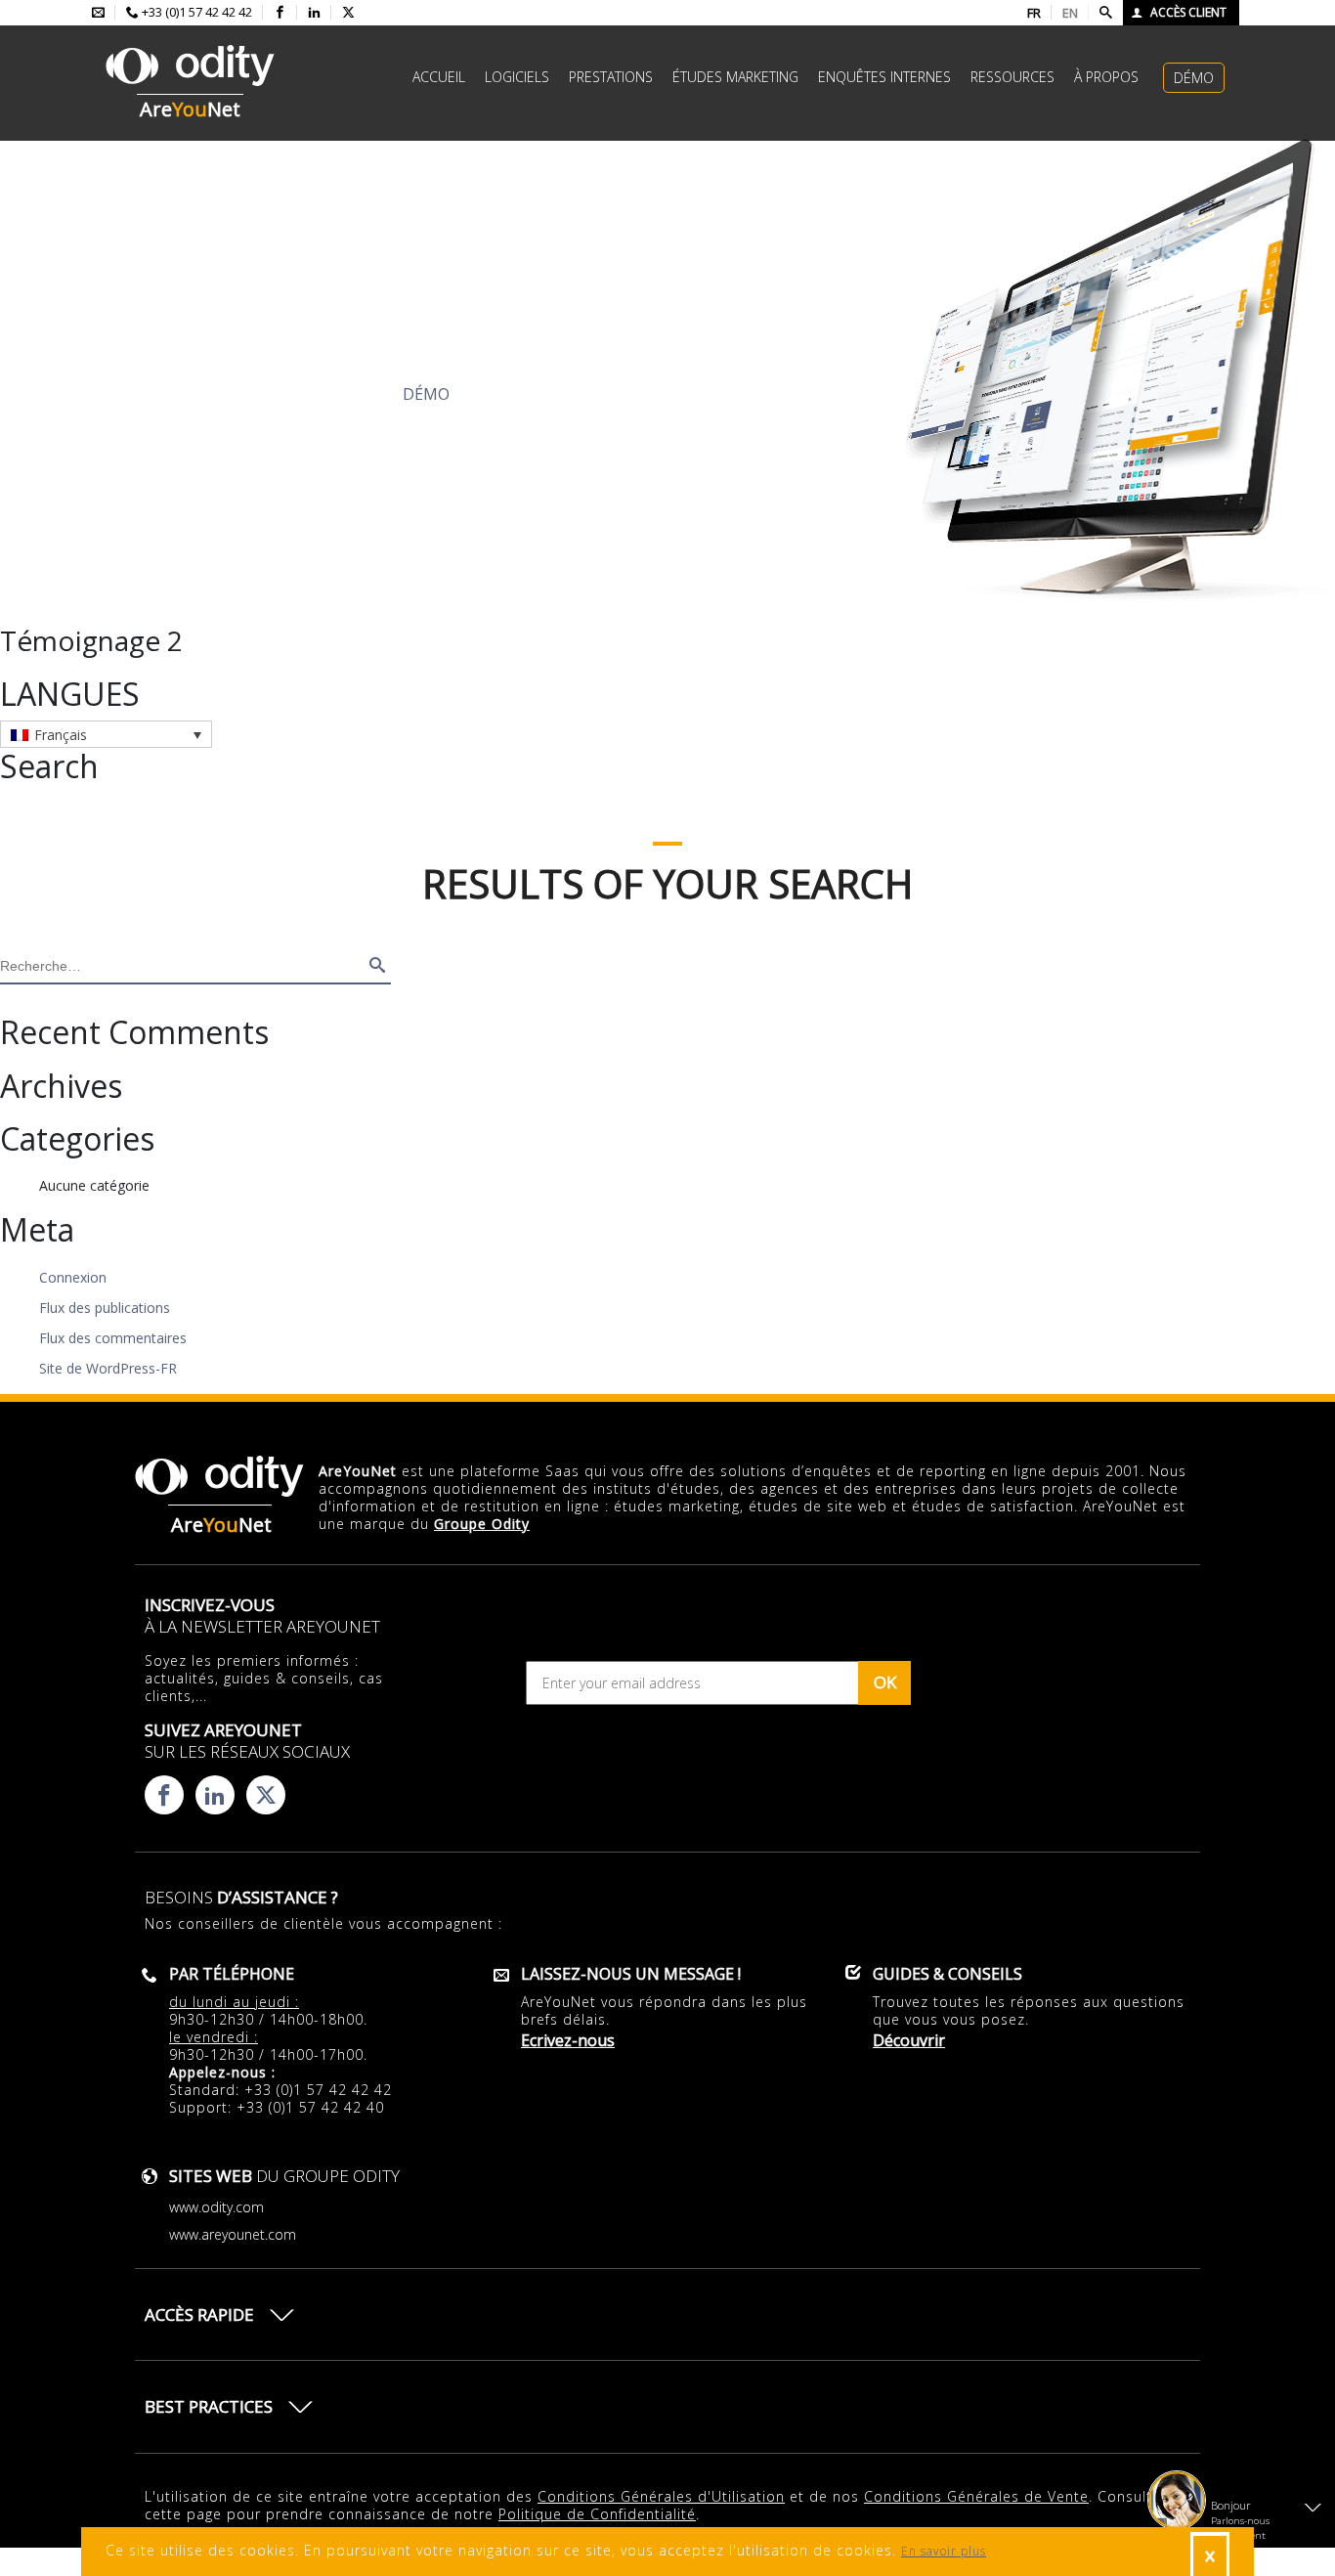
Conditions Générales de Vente (976, 2496)
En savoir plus (944, 2551)
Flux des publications (105, 1308)
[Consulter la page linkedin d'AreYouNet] (314, 13)
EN (1070, 13)
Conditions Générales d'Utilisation (661, 2496)
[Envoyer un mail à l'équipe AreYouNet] (98, 13)
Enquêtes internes (884, 77)
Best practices (209, 2406)
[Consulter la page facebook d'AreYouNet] (280, 13)
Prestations (611, 77)
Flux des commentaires (113, 1338)
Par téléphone (232, 1974)
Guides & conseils (947, 1974)
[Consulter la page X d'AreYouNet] (348, 13)
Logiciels (517, 77)
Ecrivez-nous (568, 2040)
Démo (1194, 78)
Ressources (1012, 77)
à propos (1106, 77)
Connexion (73, 1277)
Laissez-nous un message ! (631, 1974)
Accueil (439, 77)
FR (1034, 13)
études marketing (735, 77)
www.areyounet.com (233, 2234)
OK (885, 1682)
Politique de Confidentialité (597, 2514)
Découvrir (223, 394)
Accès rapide (199, 2314)
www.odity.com (216, 2207)
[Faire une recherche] (1106, 13)
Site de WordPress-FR (108, 1368)
